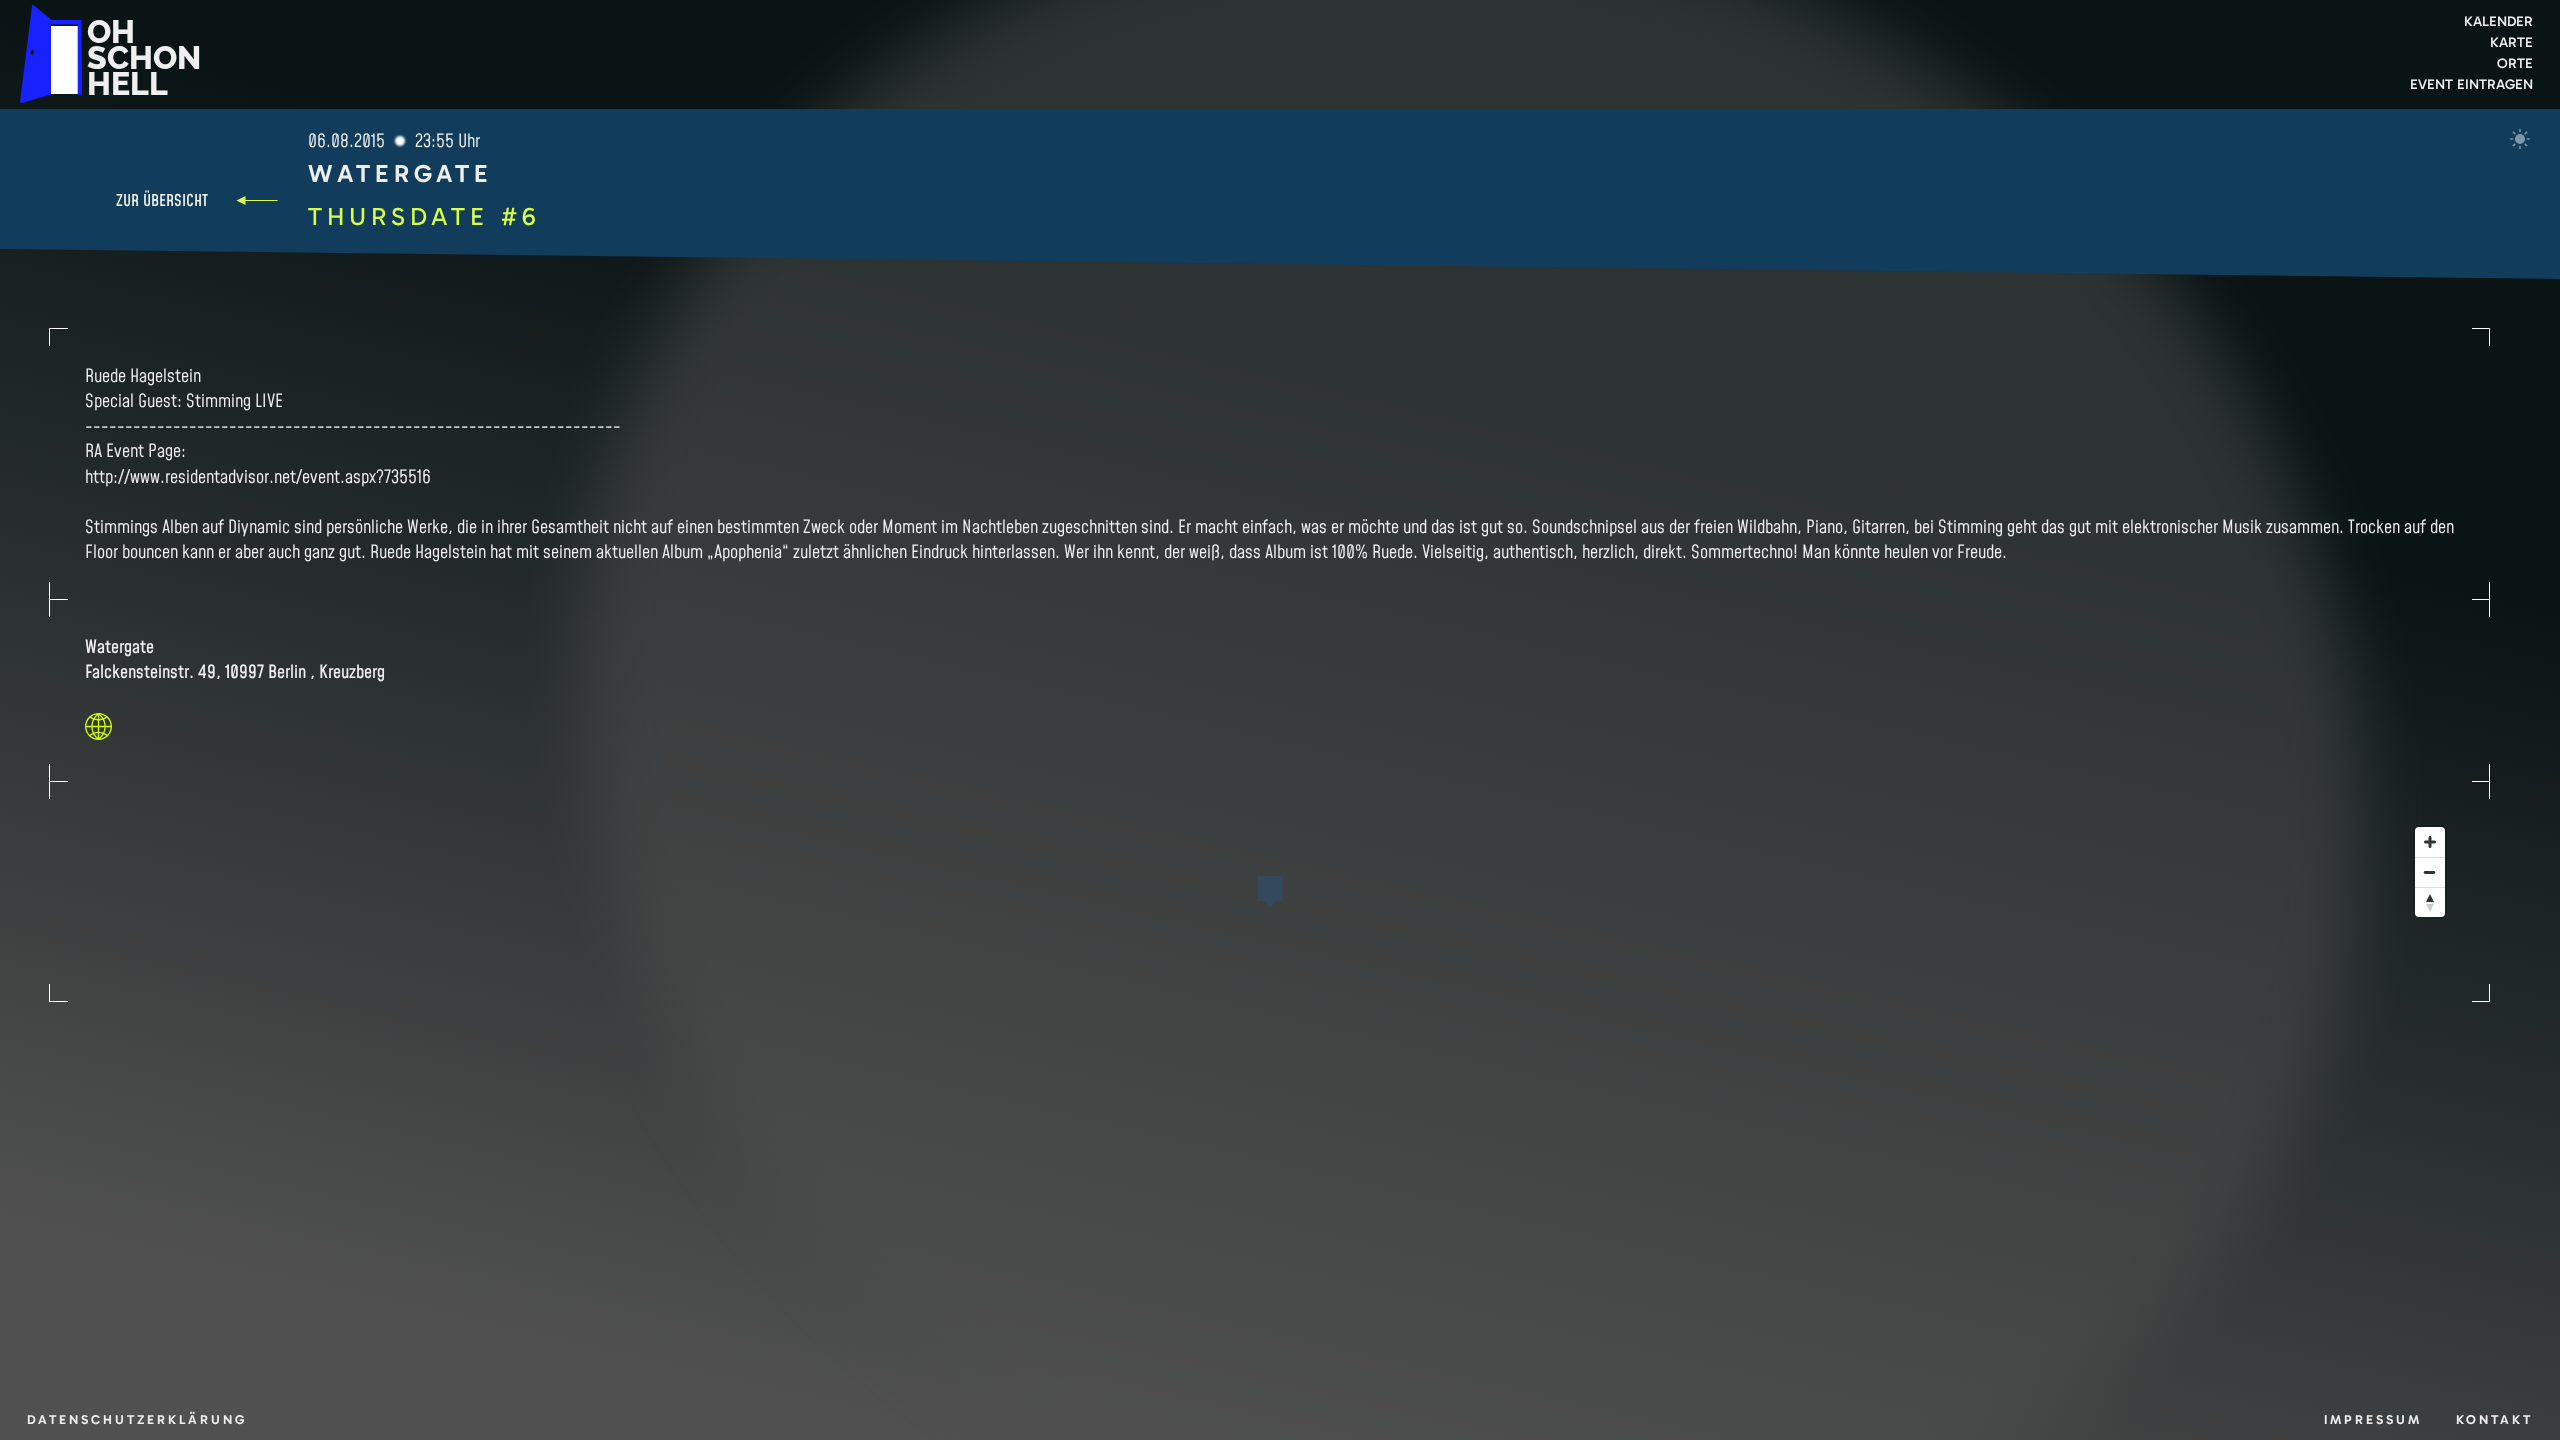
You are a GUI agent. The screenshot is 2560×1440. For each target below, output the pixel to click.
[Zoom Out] (2430, 872)
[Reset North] (2430, 902)
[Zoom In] (2430, 842)
